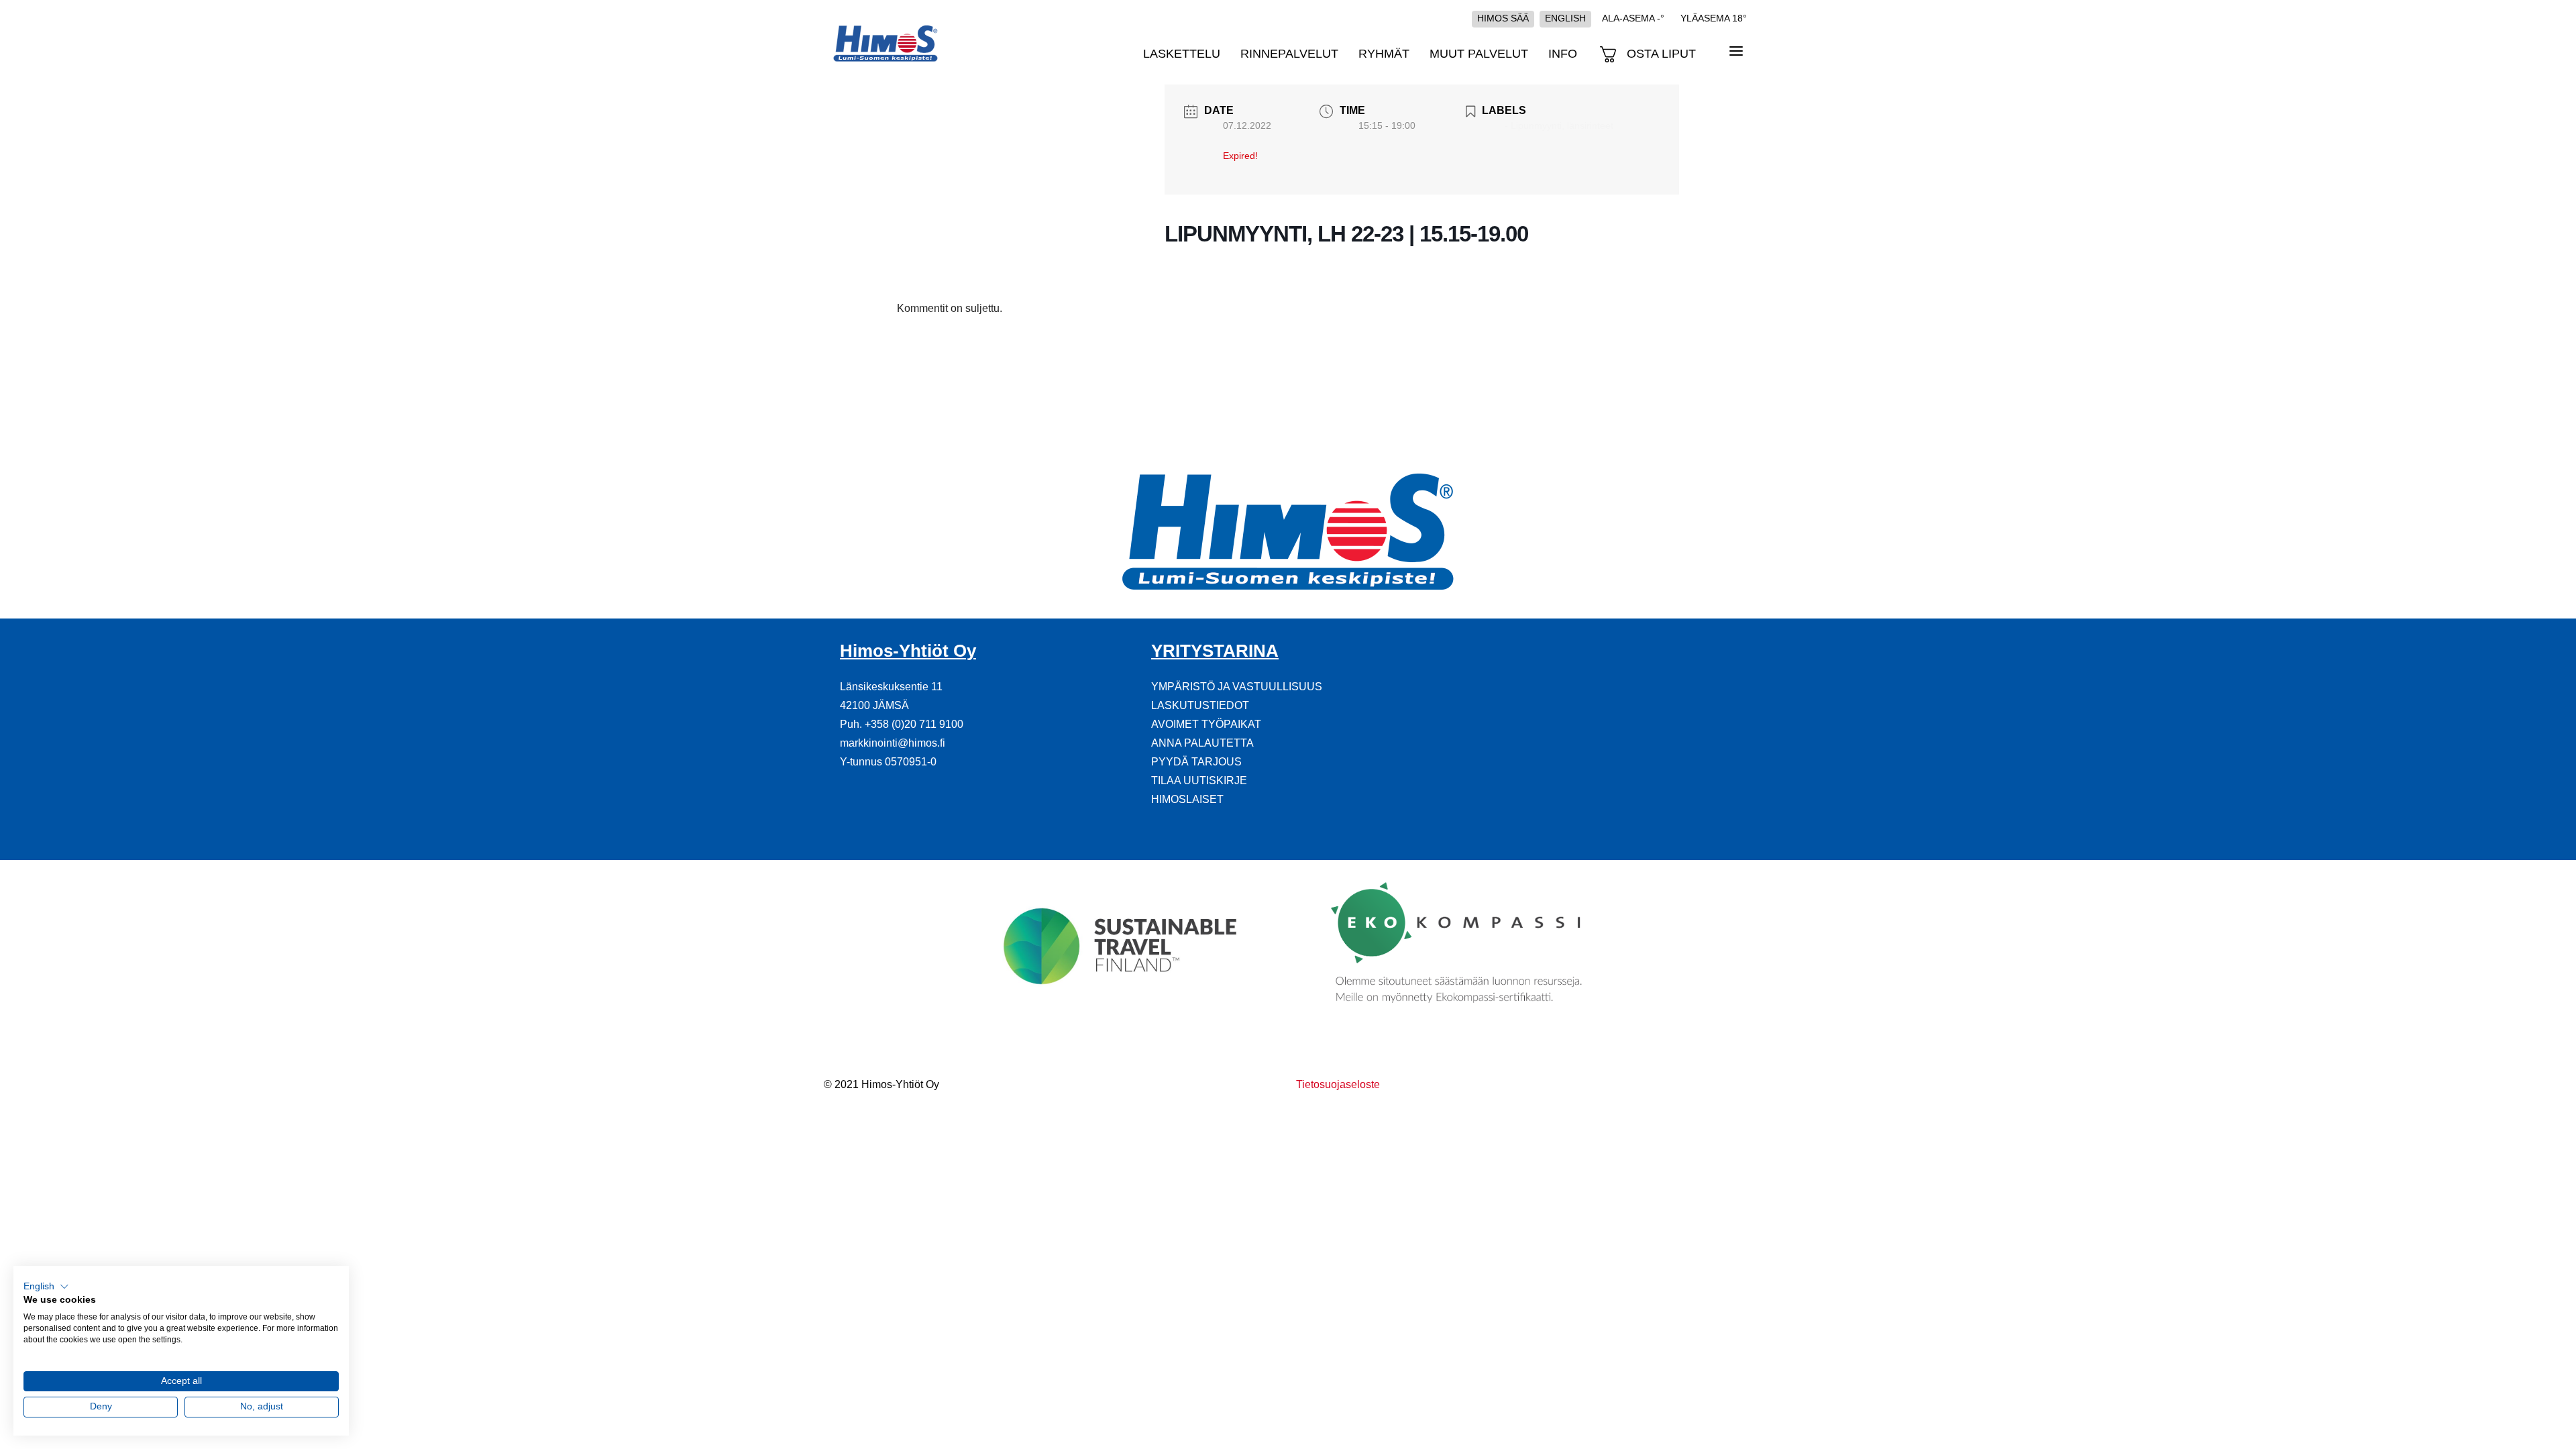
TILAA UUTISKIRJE (1199, 781)
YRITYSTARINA (1215, 651)
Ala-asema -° (1633, 18)
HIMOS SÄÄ (1503, 18)
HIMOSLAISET (1187, 799)
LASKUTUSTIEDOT (1200, 705)
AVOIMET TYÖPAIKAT (1206, 724)
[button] (46, 1287)
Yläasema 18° (1714, 18)
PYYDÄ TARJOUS (1196, 762)
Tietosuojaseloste (1338, 1084)
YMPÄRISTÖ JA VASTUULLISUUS (1237, 687)
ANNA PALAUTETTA (1202, 743)
